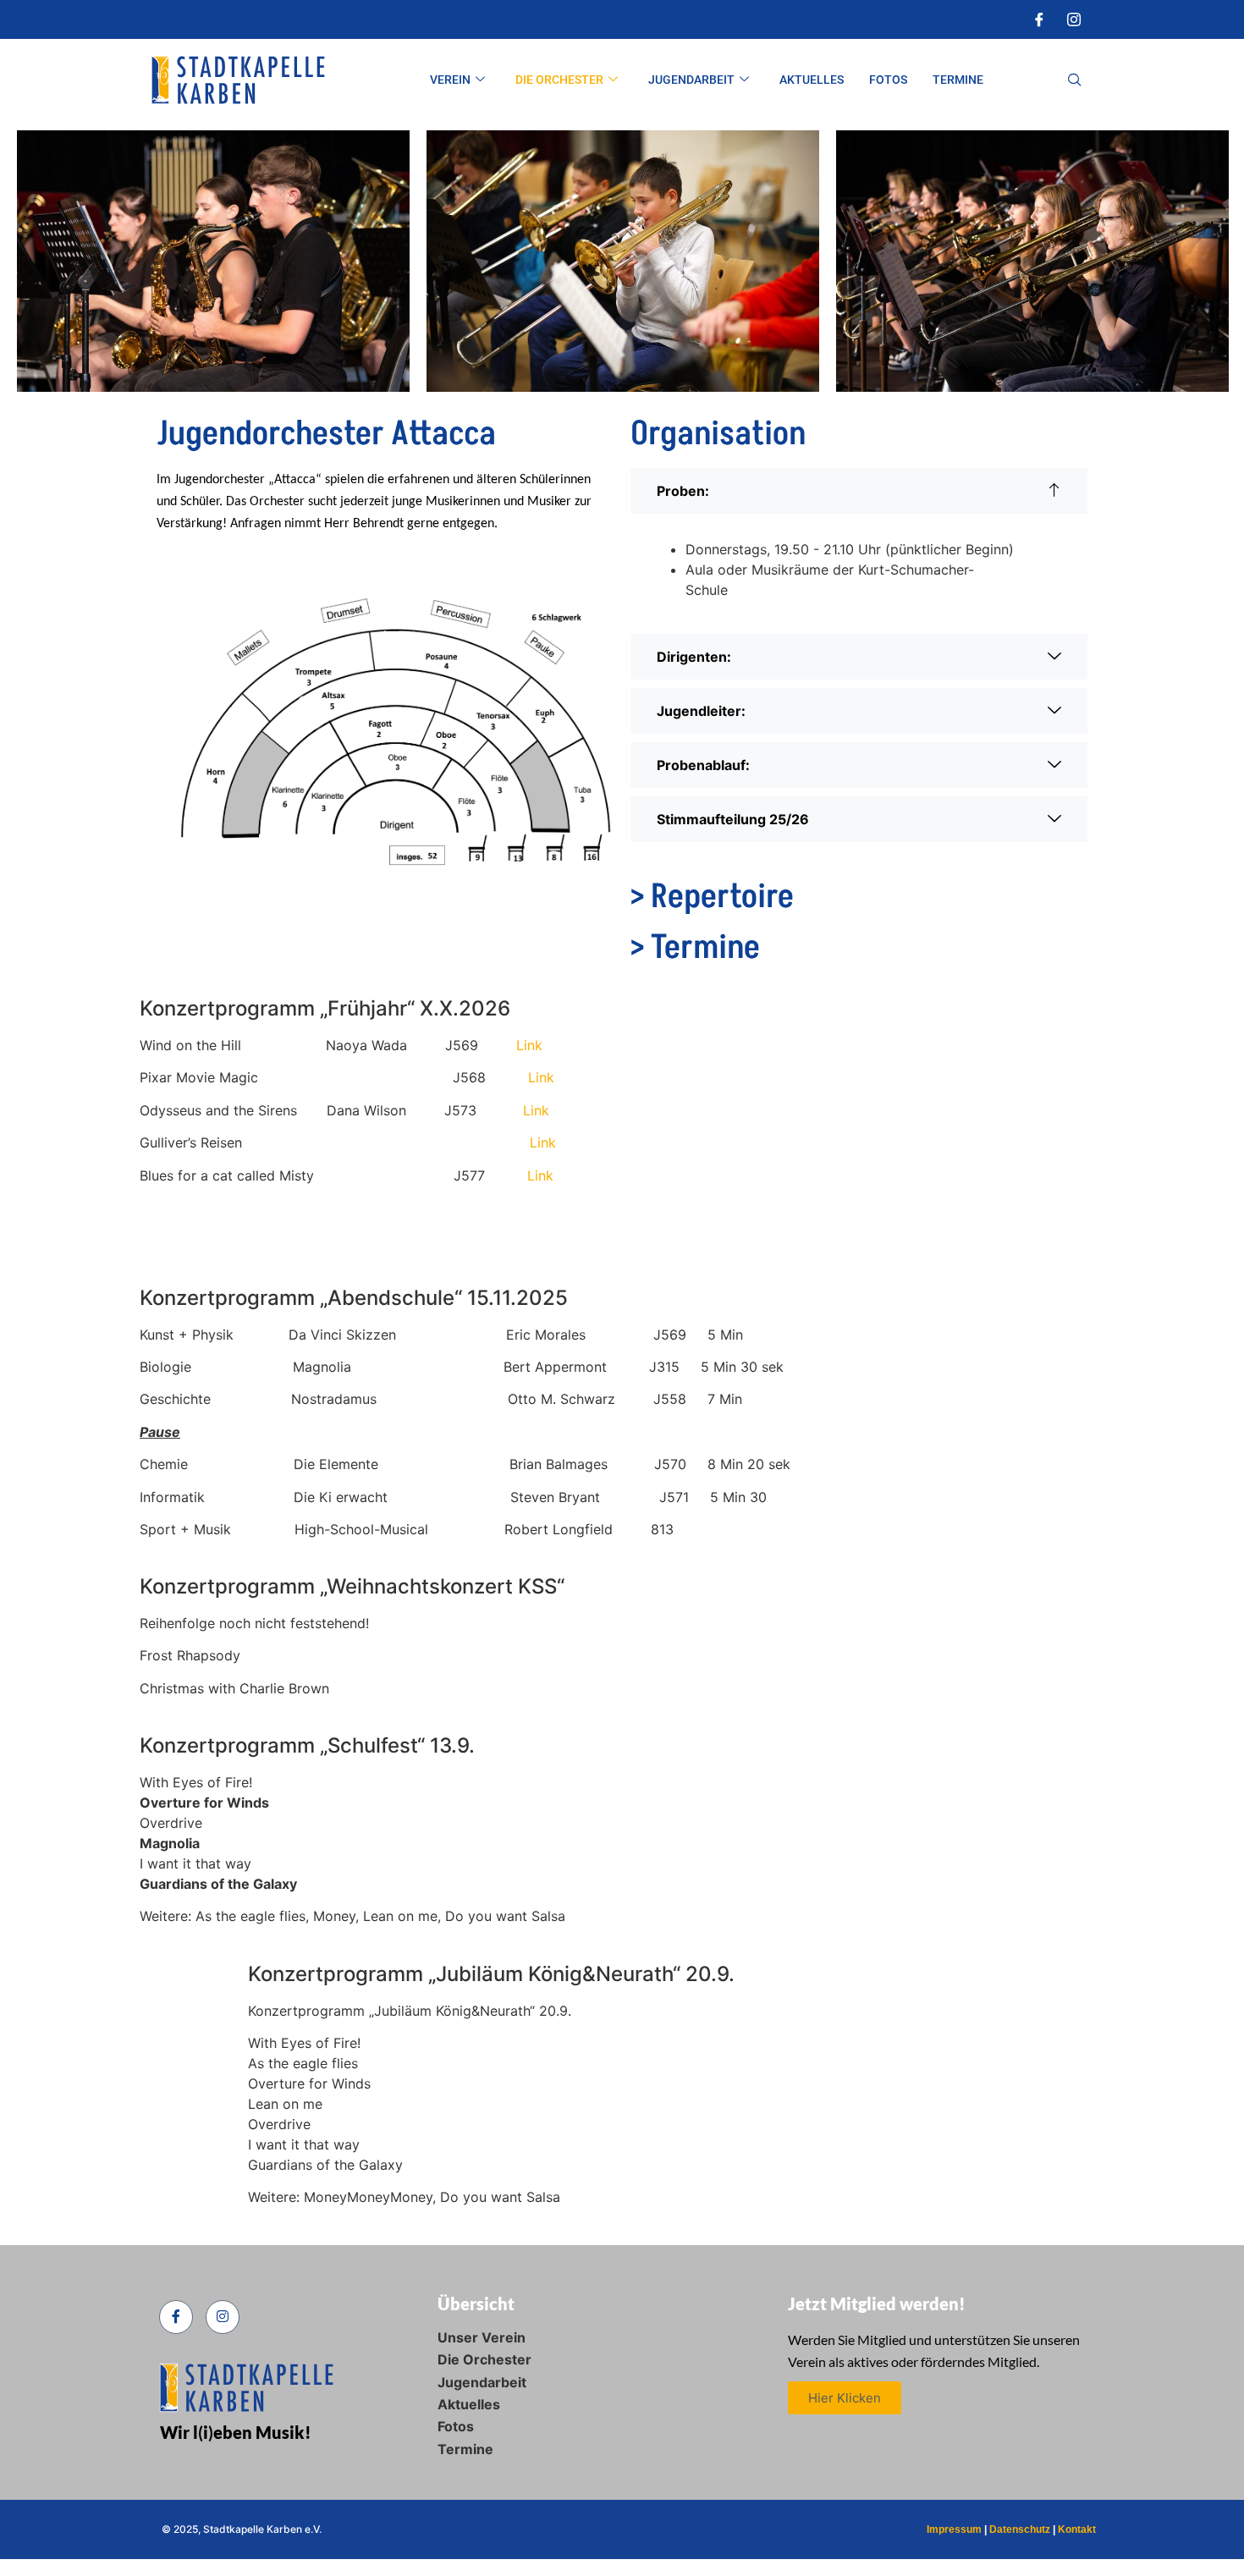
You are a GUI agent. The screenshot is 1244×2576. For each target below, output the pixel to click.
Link (529, 1045)
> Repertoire (712, 897)
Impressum (954, 2529)
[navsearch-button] (1075, 80)
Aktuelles (812, 80)
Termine (958, 80)
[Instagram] (1074, 19)
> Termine (695, 948)
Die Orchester (559, 80)
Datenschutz (1020, 2529)
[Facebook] (1039, 19)
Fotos (888, 80)
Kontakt (1077, 2529)
